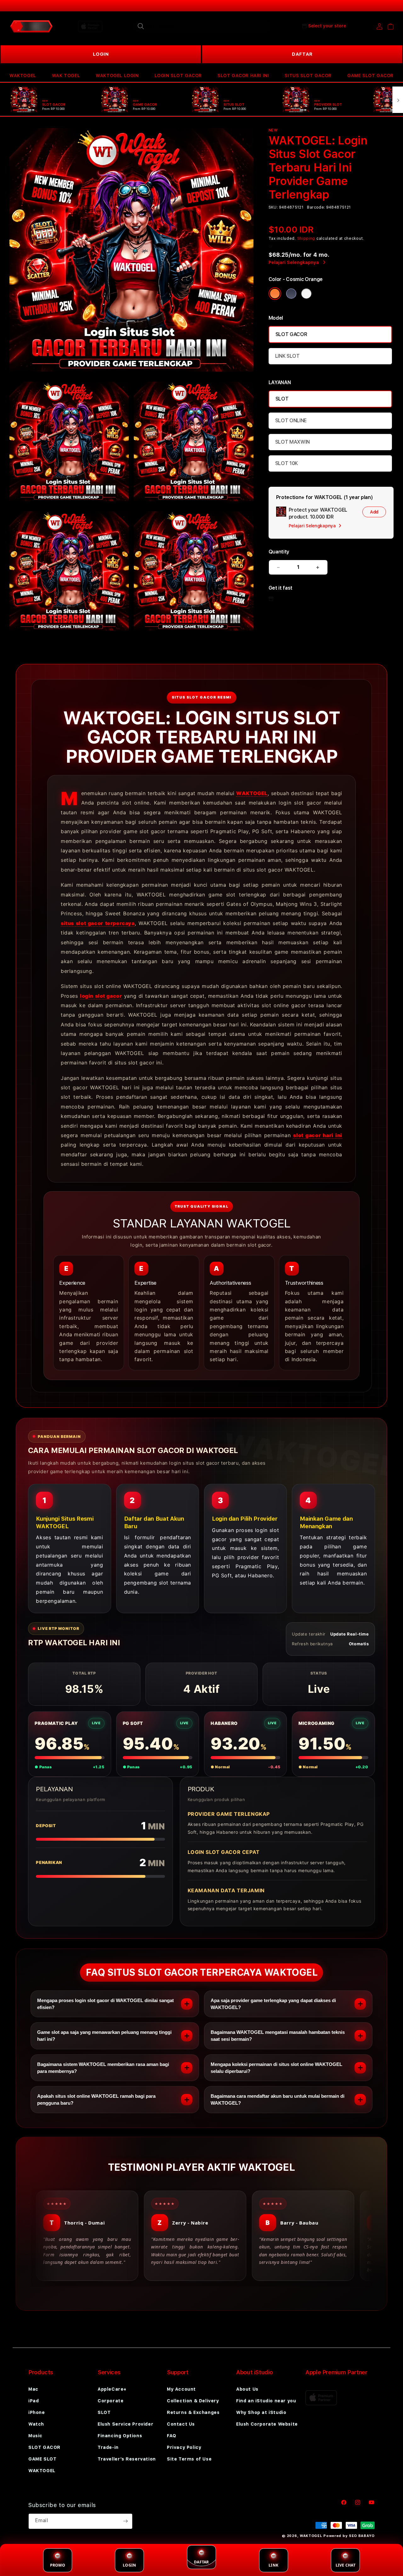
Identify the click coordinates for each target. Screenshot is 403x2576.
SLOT (282, 399)
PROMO (58, 2565)
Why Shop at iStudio (261, 2412)
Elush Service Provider (125, 2424)
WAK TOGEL (66, 76)
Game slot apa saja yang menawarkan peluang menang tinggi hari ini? (104, 2036)
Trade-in (108, 2447)
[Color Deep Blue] (291, 294)
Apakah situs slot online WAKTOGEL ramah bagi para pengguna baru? (96, 2099)
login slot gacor (101, 996)
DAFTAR (302, 54)
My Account (181, 2389)
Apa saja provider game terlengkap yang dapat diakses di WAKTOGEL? (273, 2004)
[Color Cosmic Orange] (275, 294)
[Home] (31, 26)
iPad (34, 2401)
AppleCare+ (112, 2389)
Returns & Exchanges (193, 2412)
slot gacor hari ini (318, 1135)
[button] (23, 76)
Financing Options (120, 2436)
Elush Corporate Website (267, 2424)
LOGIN (101, 54)
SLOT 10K (287, 463)
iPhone (37, 2412)
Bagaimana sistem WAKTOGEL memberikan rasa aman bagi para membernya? (103, 2068)
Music (35, 2436)
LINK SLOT (287, 356)
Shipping (306, 239)
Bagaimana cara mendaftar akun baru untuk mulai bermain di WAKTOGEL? (278, 2099)
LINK (273, 2565)
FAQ (172, 2436)
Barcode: (316, 207)
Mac (33, 2389)
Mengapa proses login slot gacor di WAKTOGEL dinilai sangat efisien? (105, 2004)
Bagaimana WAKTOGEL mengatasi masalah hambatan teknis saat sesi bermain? (278, 2036)
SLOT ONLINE (291, 421)
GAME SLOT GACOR (370, 76)
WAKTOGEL (23, 76)
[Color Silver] (306, 294)
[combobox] (202, 26)
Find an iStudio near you (266, 2401)
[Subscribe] (125, 2521)
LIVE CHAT (346, 2565)
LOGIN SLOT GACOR (178, 76)
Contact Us (181, 2424)
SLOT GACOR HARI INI (243, 76)
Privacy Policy (184, 2447)
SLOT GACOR (291, 334)
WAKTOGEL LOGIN (117, 76)
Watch (36, 2424)
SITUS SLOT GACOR (308, 76)
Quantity (279, 552)
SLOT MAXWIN (292, 442)
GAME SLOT (42, 2459)
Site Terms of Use (189, 2459)
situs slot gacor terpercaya (98, 923)
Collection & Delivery (193, 2401)
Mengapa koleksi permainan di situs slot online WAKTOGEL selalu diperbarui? (276, 2068)
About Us (247, 2389)
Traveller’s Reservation (127, 2459)
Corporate (111, 2401)
